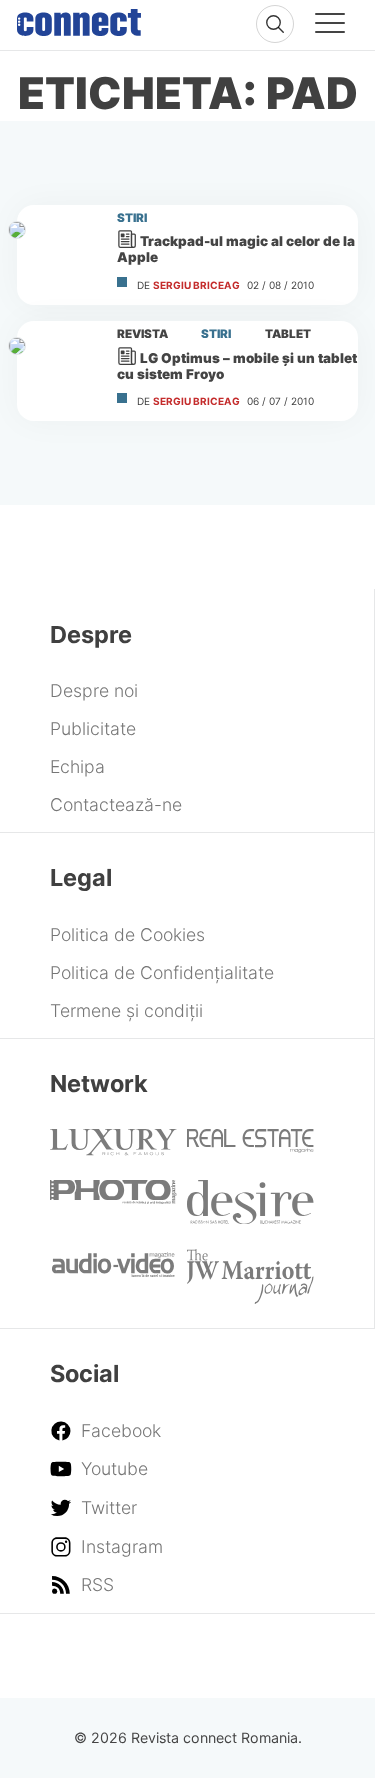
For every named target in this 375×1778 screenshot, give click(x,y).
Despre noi (94, 690)
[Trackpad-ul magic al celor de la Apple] (58, 255)
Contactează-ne (116, 804)
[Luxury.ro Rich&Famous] (113, 1149)
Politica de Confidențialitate (162, 972)
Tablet (288, 334)
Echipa (77, 766)
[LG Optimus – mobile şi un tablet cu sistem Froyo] (58, 371)
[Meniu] (330, 26)
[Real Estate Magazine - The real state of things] (250, 1146)
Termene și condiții (126, 1010)
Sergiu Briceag (196, 285)
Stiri (132, 218)
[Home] (79, 18)
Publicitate (93, 728)
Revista (142, 334)
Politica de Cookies (127, 934)
